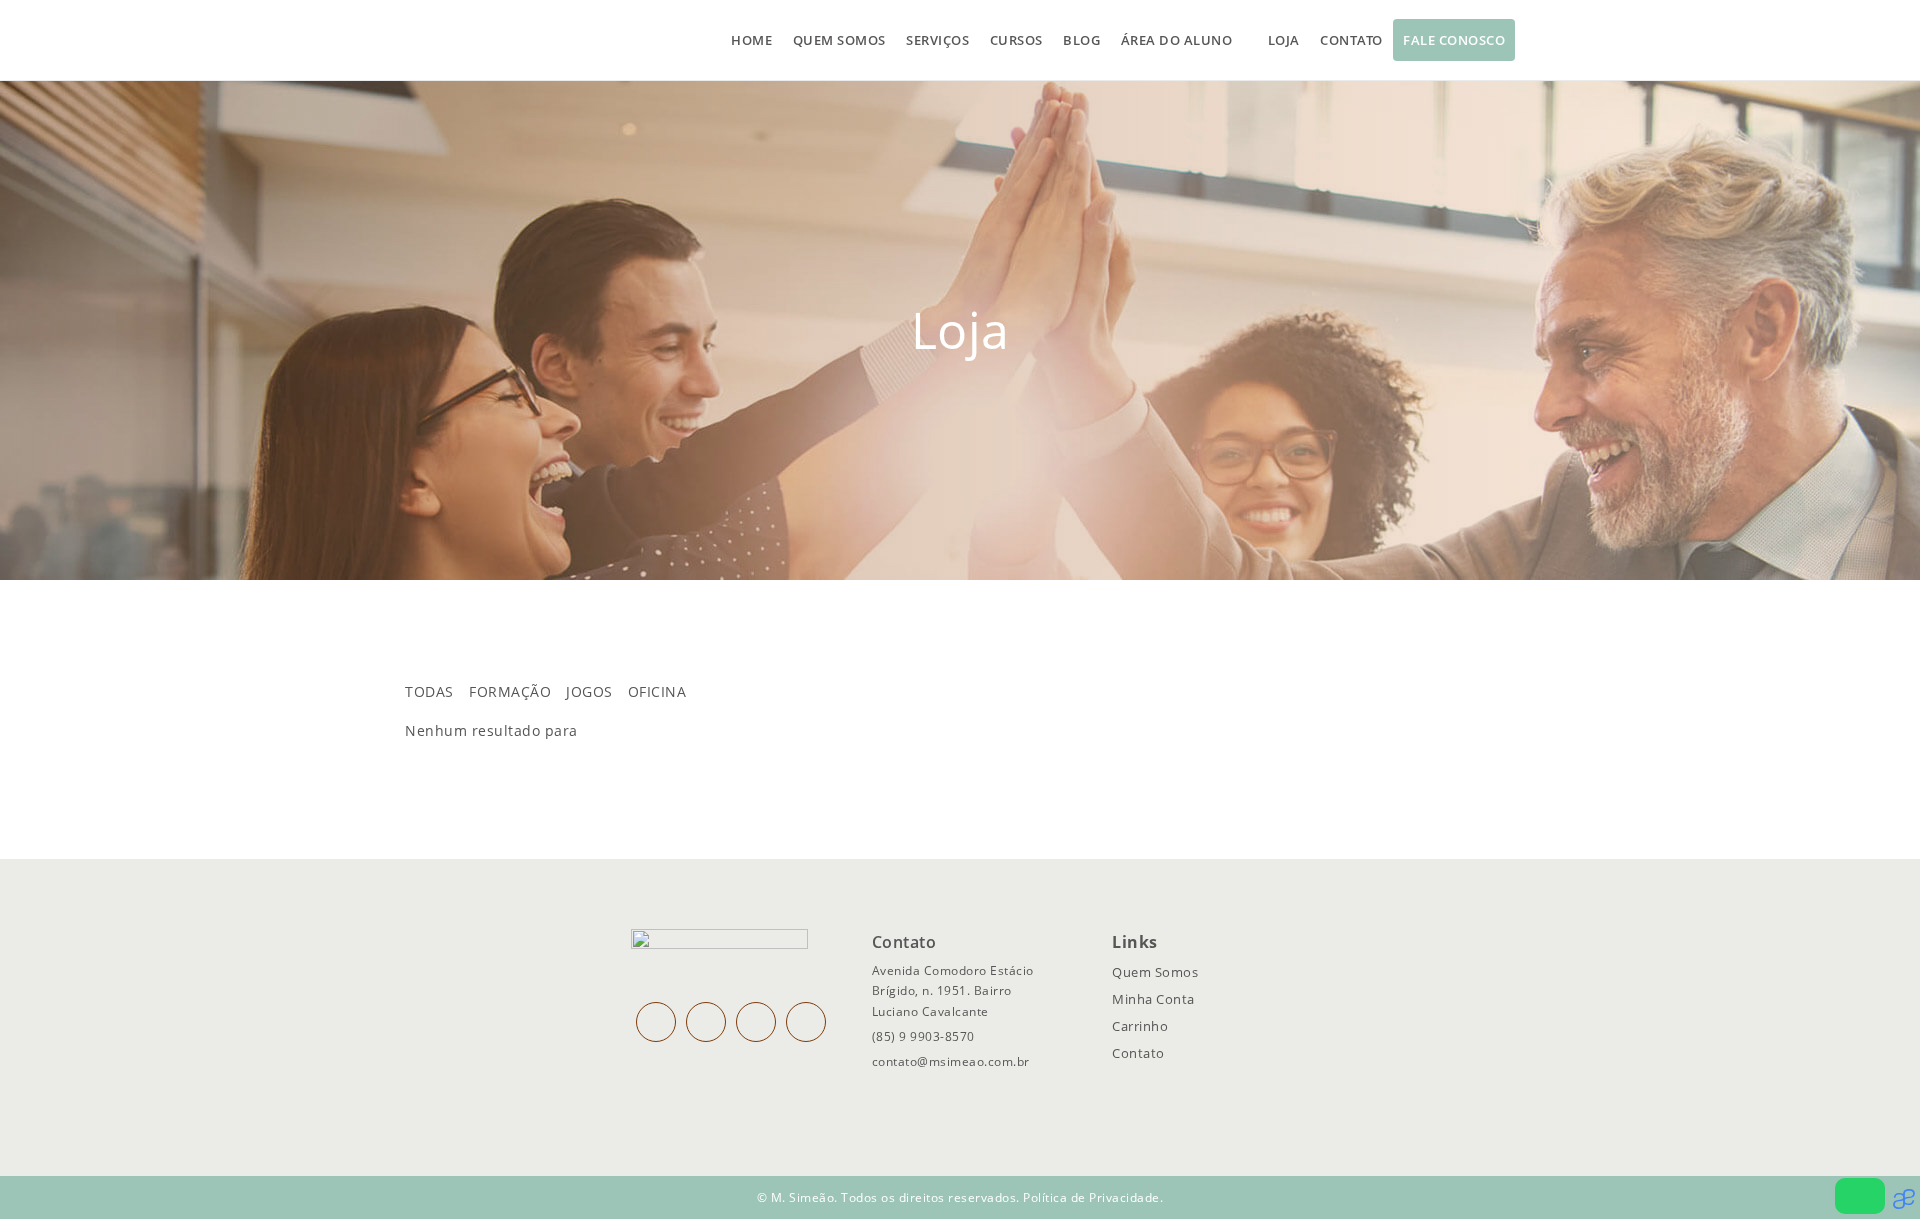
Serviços (937, 40)
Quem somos (839, 40)
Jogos (589, 691)
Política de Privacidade (1091, 1197)
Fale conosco (1454, 40)
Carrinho (1140, 1026)
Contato (1351, 40)
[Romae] (1906, 1204)
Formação (510, 691)
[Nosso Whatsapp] (1860, 1196)
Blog (1081, 40)
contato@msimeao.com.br (951, 1061)
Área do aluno (1177, 40)
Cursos (1016, 40)
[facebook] (706, 1022)
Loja (1284, 40)
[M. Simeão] (480, 40)
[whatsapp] (806, 1022)
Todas (429, 691)
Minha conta (1153, 999)
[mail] (756, 1022)
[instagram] (656, 1022)
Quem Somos (1155, 972)
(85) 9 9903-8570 (923, 1036)
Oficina (657, 691)
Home (751, 40)
